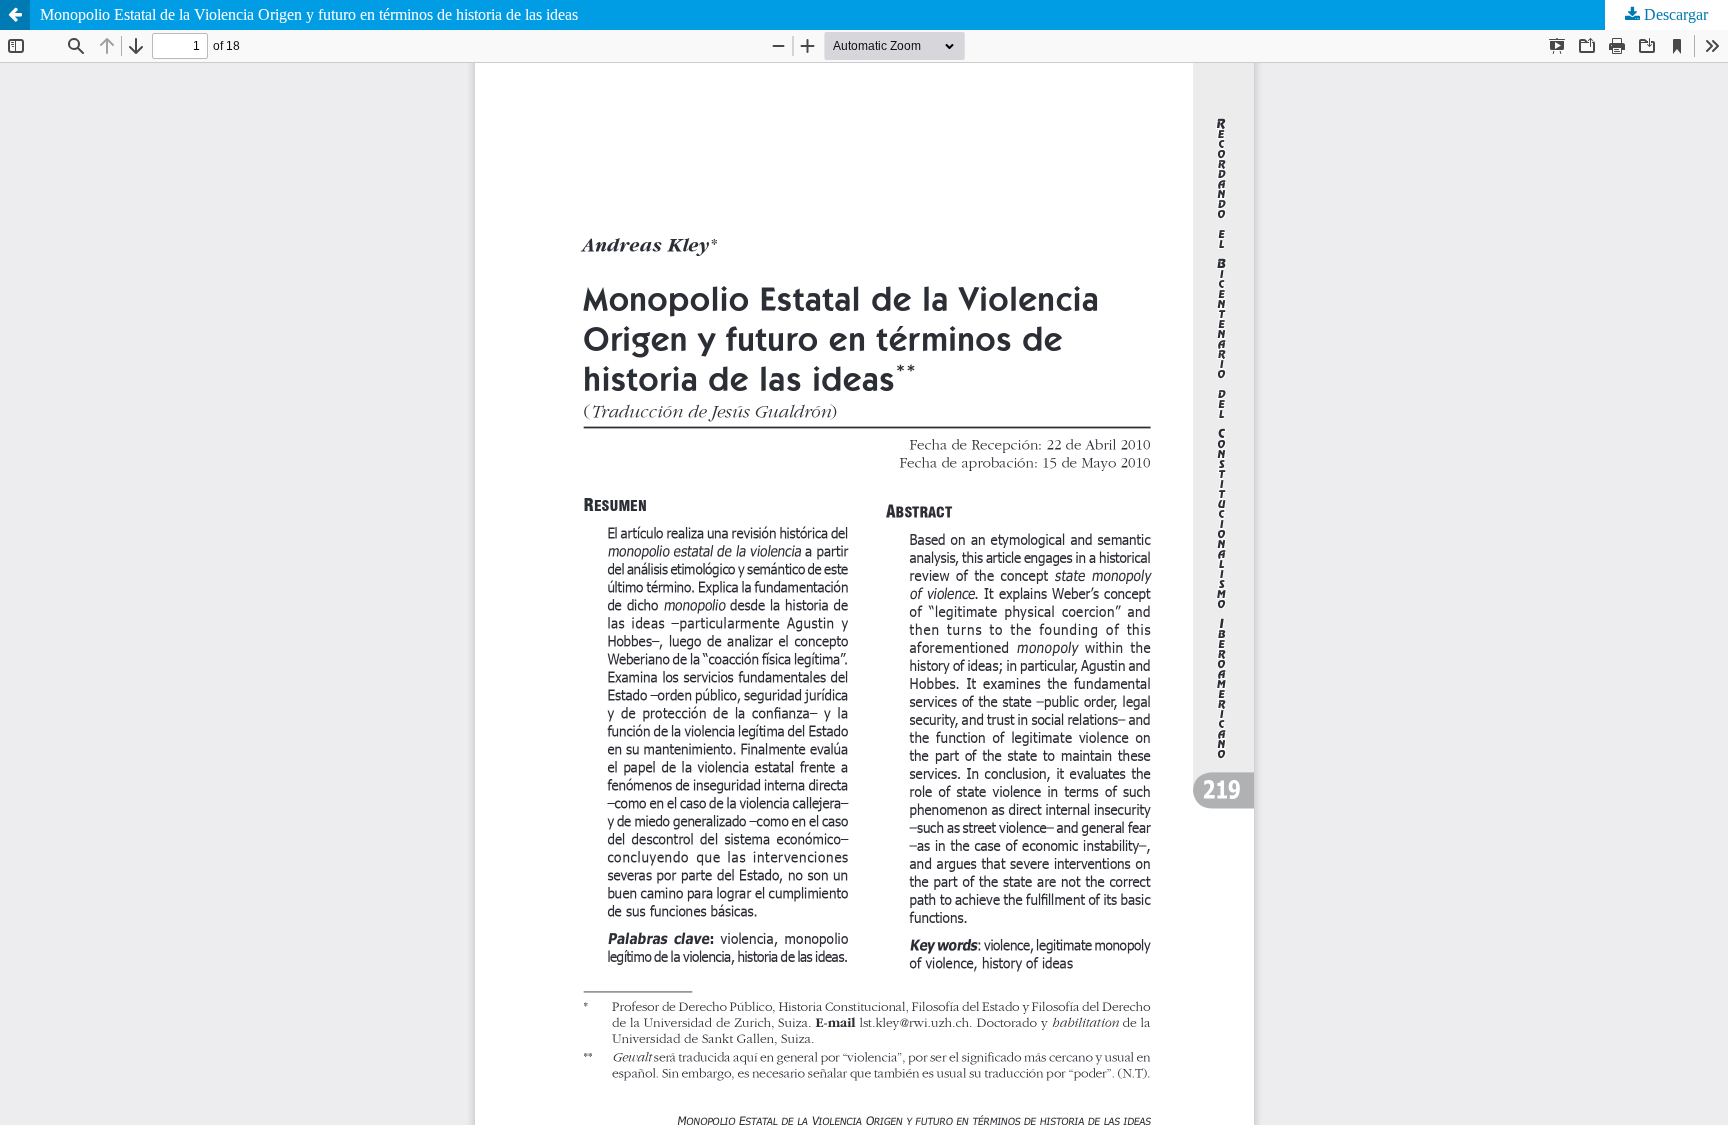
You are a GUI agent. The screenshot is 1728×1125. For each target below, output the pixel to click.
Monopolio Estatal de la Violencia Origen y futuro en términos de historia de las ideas (309, 14)
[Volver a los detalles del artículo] (15, 15)
